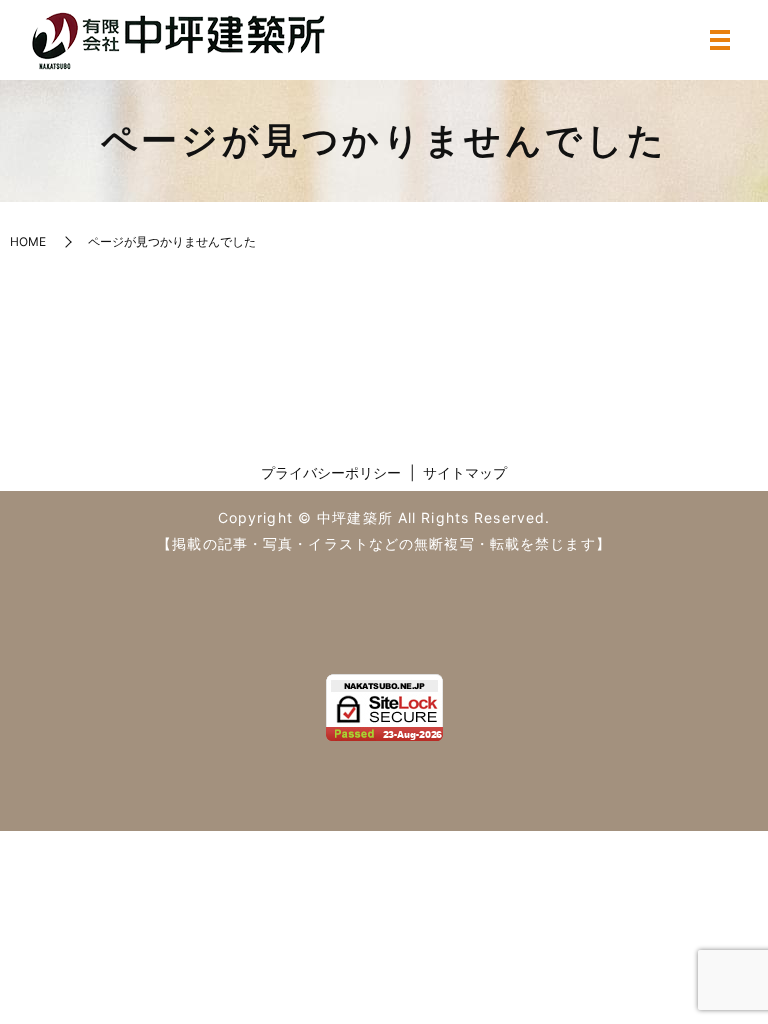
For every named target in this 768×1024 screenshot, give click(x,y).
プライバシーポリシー (331, 472)
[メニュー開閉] (720, 40)
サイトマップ (465, 472)
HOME (28, 241)
